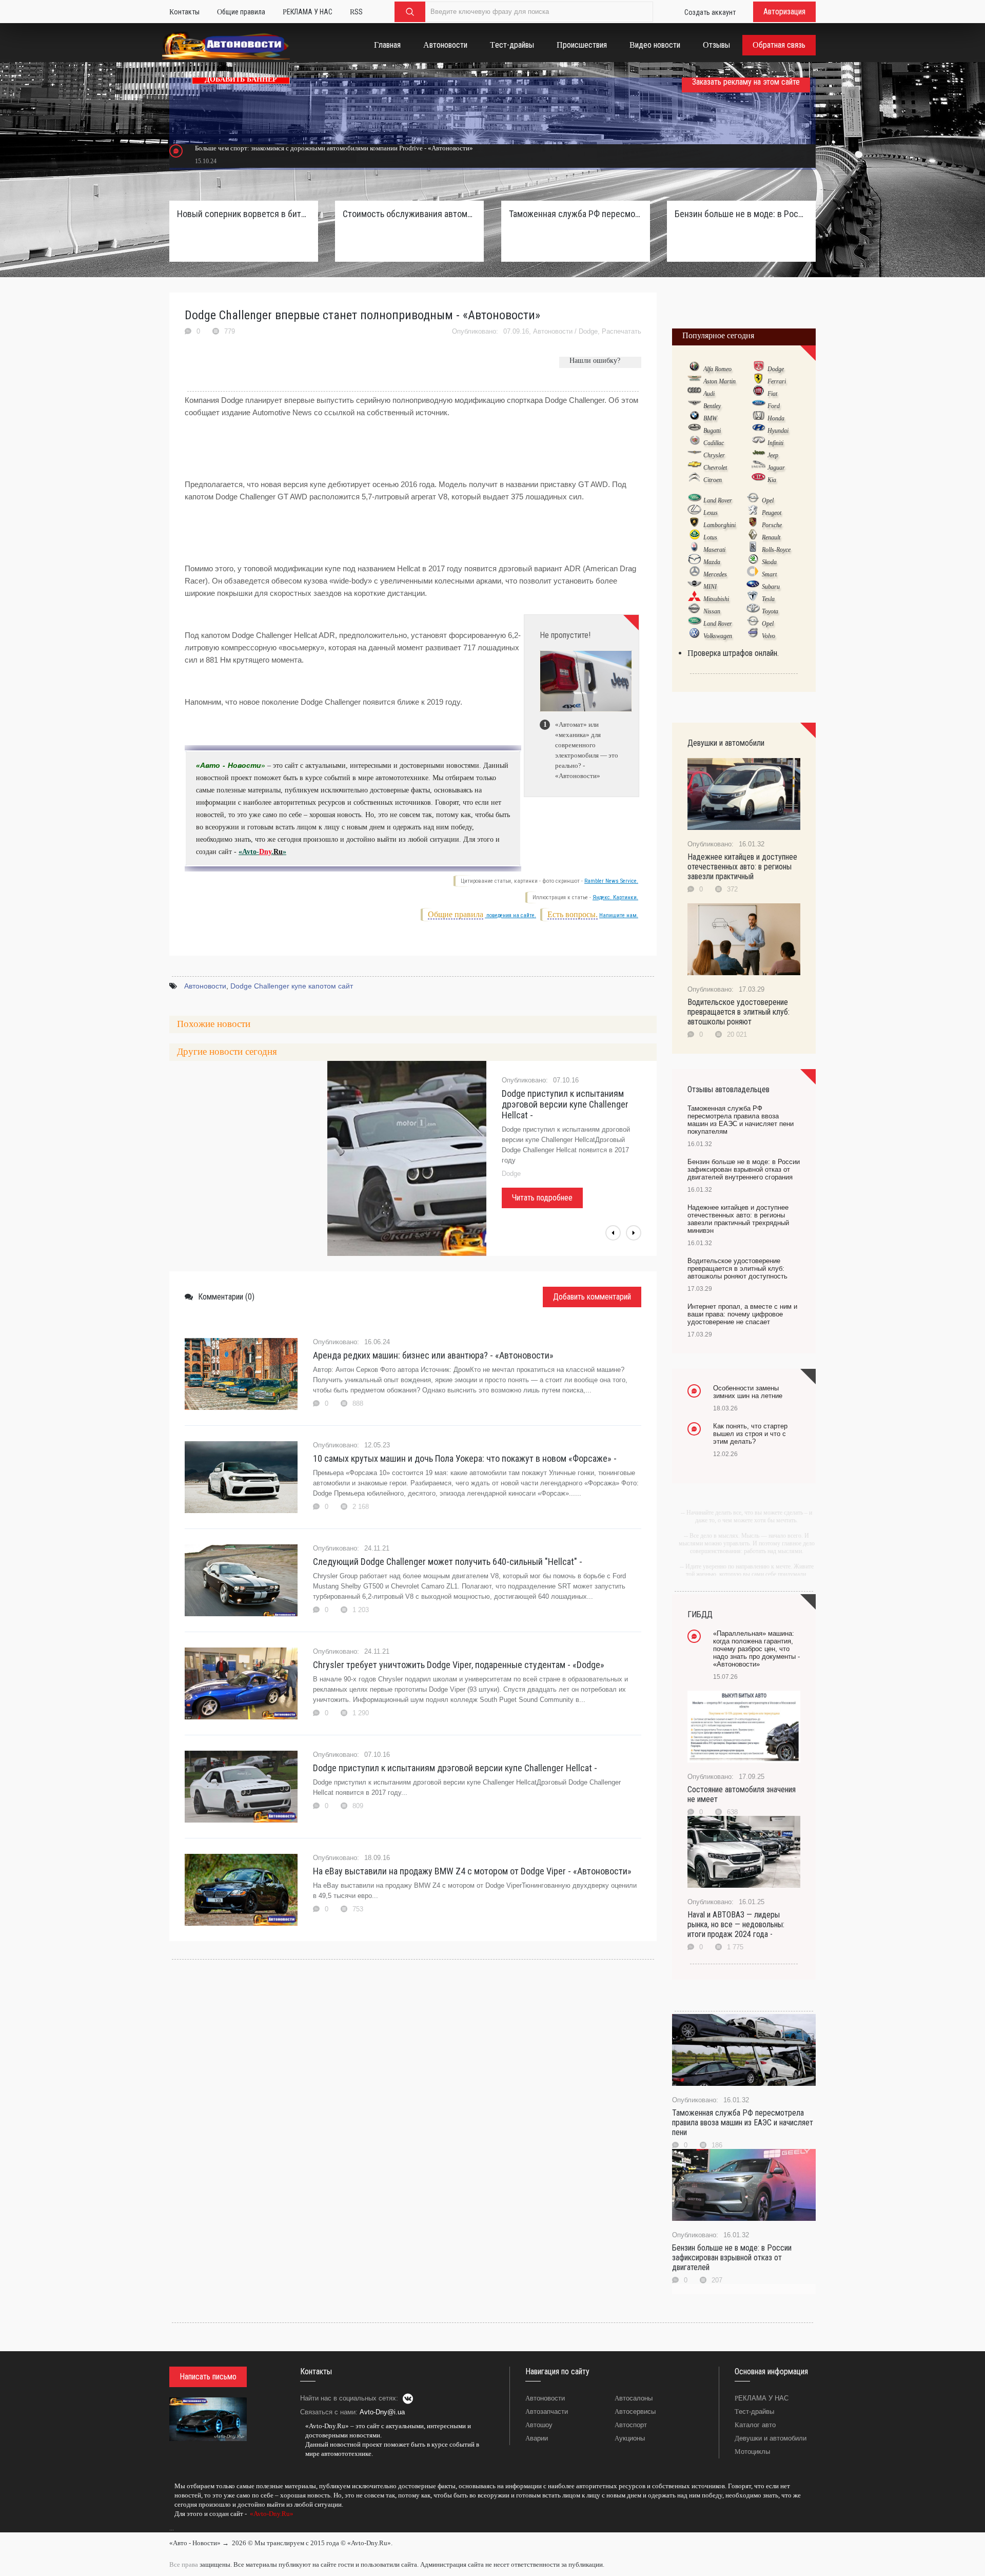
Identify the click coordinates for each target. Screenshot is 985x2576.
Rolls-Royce (776, 550)
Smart (769, 574)
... (172, 2528)
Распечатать (622, 331)
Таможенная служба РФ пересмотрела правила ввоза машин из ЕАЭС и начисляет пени (743, 2123)
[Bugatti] (694, 430)
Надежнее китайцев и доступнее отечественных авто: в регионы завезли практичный (742, 867)
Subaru (771, 587)
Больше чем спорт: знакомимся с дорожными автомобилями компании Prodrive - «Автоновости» (334, 148)
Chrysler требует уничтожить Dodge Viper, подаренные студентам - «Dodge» (459, 1665)
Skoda (769, 562)
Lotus (710, 537)
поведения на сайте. (510, 915)
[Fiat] (759, 393)
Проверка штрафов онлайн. (733, 653)
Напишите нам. (619, 915)
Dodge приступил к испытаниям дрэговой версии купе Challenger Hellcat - (565, 1104)
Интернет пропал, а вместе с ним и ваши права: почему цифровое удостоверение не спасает (742, 1314)
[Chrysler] (694, 455)
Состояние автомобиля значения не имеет (742, 1794)
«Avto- (249, 852)
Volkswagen (718, 636)
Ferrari (777, 381)
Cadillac (714, 443)
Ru (278, 852)
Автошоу (539, 2425)
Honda (776, 418)
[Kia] (759, 479)
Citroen (713, 480)
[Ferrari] (759, 381)
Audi (709, 394)
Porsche (772, 525)
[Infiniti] (759, 442)
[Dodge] (759, 369)
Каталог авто (755, 2425)
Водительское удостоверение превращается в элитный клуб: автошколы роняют (738, 1012)
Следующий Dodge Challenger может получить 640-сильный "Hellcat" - (448, 1562)
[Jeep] (759, 455)
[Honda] (759, 418)
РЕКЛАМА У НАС (762, 2398)
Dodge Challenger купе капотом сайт (292, 986)
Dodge (588, 331)
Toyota (770, 611)
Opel (768, 500)
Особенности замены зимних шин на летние (748, 1392)
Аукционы (630, 2438)
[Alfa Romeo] (694, 369)
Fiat (772, 394)
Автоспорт (631, 2425)
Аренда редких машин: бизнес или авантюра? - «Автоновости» (433, 1355)
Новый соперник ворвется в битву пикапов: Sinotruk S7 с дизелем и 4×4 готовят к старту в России (244, 214)
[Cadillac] (694, 442)
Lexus (711, 513)
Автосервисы (635, 2412)
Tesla (768, 599)
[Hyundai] (759, 430)
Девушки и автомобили (771, 2438)
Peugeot (772, 513)
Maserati (714, 550)
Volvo (769, 636)
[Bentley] (694, 405)
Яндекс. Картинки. (615, 897)
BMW (710, 418)
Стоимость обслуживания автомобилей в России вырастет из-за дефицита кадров (409, 214)
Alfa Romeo (717, 369)
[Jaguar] (759, 467)
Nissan (712, 611)
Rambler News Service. (611, 881)
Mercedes (715, 574)
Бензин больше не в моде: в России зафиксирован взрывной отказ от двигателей (732, 2258)
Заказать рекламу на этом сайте (746, 82)
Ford (774, 406)
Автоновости (553, 331)
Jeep (773, 455)
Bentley (712, 406)
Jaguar (776, 468)
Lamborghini (720, 525)
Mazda (712, 562)
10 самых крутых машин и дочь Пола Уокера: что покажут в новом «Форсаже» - (465, 1458)
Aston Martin (720, 381)
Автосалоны (634, 2398)
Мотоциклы (752, 2452)
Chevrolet (715, 468)
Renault (771, 537)
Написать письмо (208, 2377)
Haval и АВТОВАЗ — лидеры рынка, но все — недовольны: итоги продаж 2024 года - (736, 1924)
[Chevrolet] (694, 467)
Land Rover (718, 500)
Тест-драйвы (754, 2412)
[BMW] (694, 418)
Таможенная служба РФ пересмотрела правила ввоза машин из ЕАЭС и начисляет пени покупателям (576, 214)
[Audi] (694, 393)
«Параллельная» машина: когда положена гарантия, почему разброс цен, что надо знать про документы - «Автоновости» (756, 1649)
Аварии (537, 2438)
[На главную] (226, 47)
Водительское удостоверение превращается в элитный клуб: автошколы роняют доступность (737, 1268)
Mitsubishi (716, 599)
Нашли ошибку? (595, 361)
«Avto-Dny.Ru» (271, 2514)
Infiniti (775, 443)
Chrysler (714, 455)
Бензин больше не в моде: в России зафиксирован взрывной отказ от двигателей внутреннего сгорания (741, 214)
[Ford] (759, 405)
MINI (710, 587)
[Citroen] (694, 479)
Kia (772, 480)
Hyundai (778, 431)
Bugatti (712, 431)
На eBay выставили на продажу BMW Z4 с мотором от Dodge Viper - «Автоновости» (472, 1871)
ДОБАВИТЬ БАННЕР (241, 79)
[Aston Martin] (694, 381)
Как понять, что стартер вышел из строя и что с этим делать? (750, 1434)
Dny (265, 852)
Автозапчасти (547, 2412)
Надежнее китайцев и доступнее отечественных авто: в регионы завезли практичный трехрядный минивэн (738, 1219)
